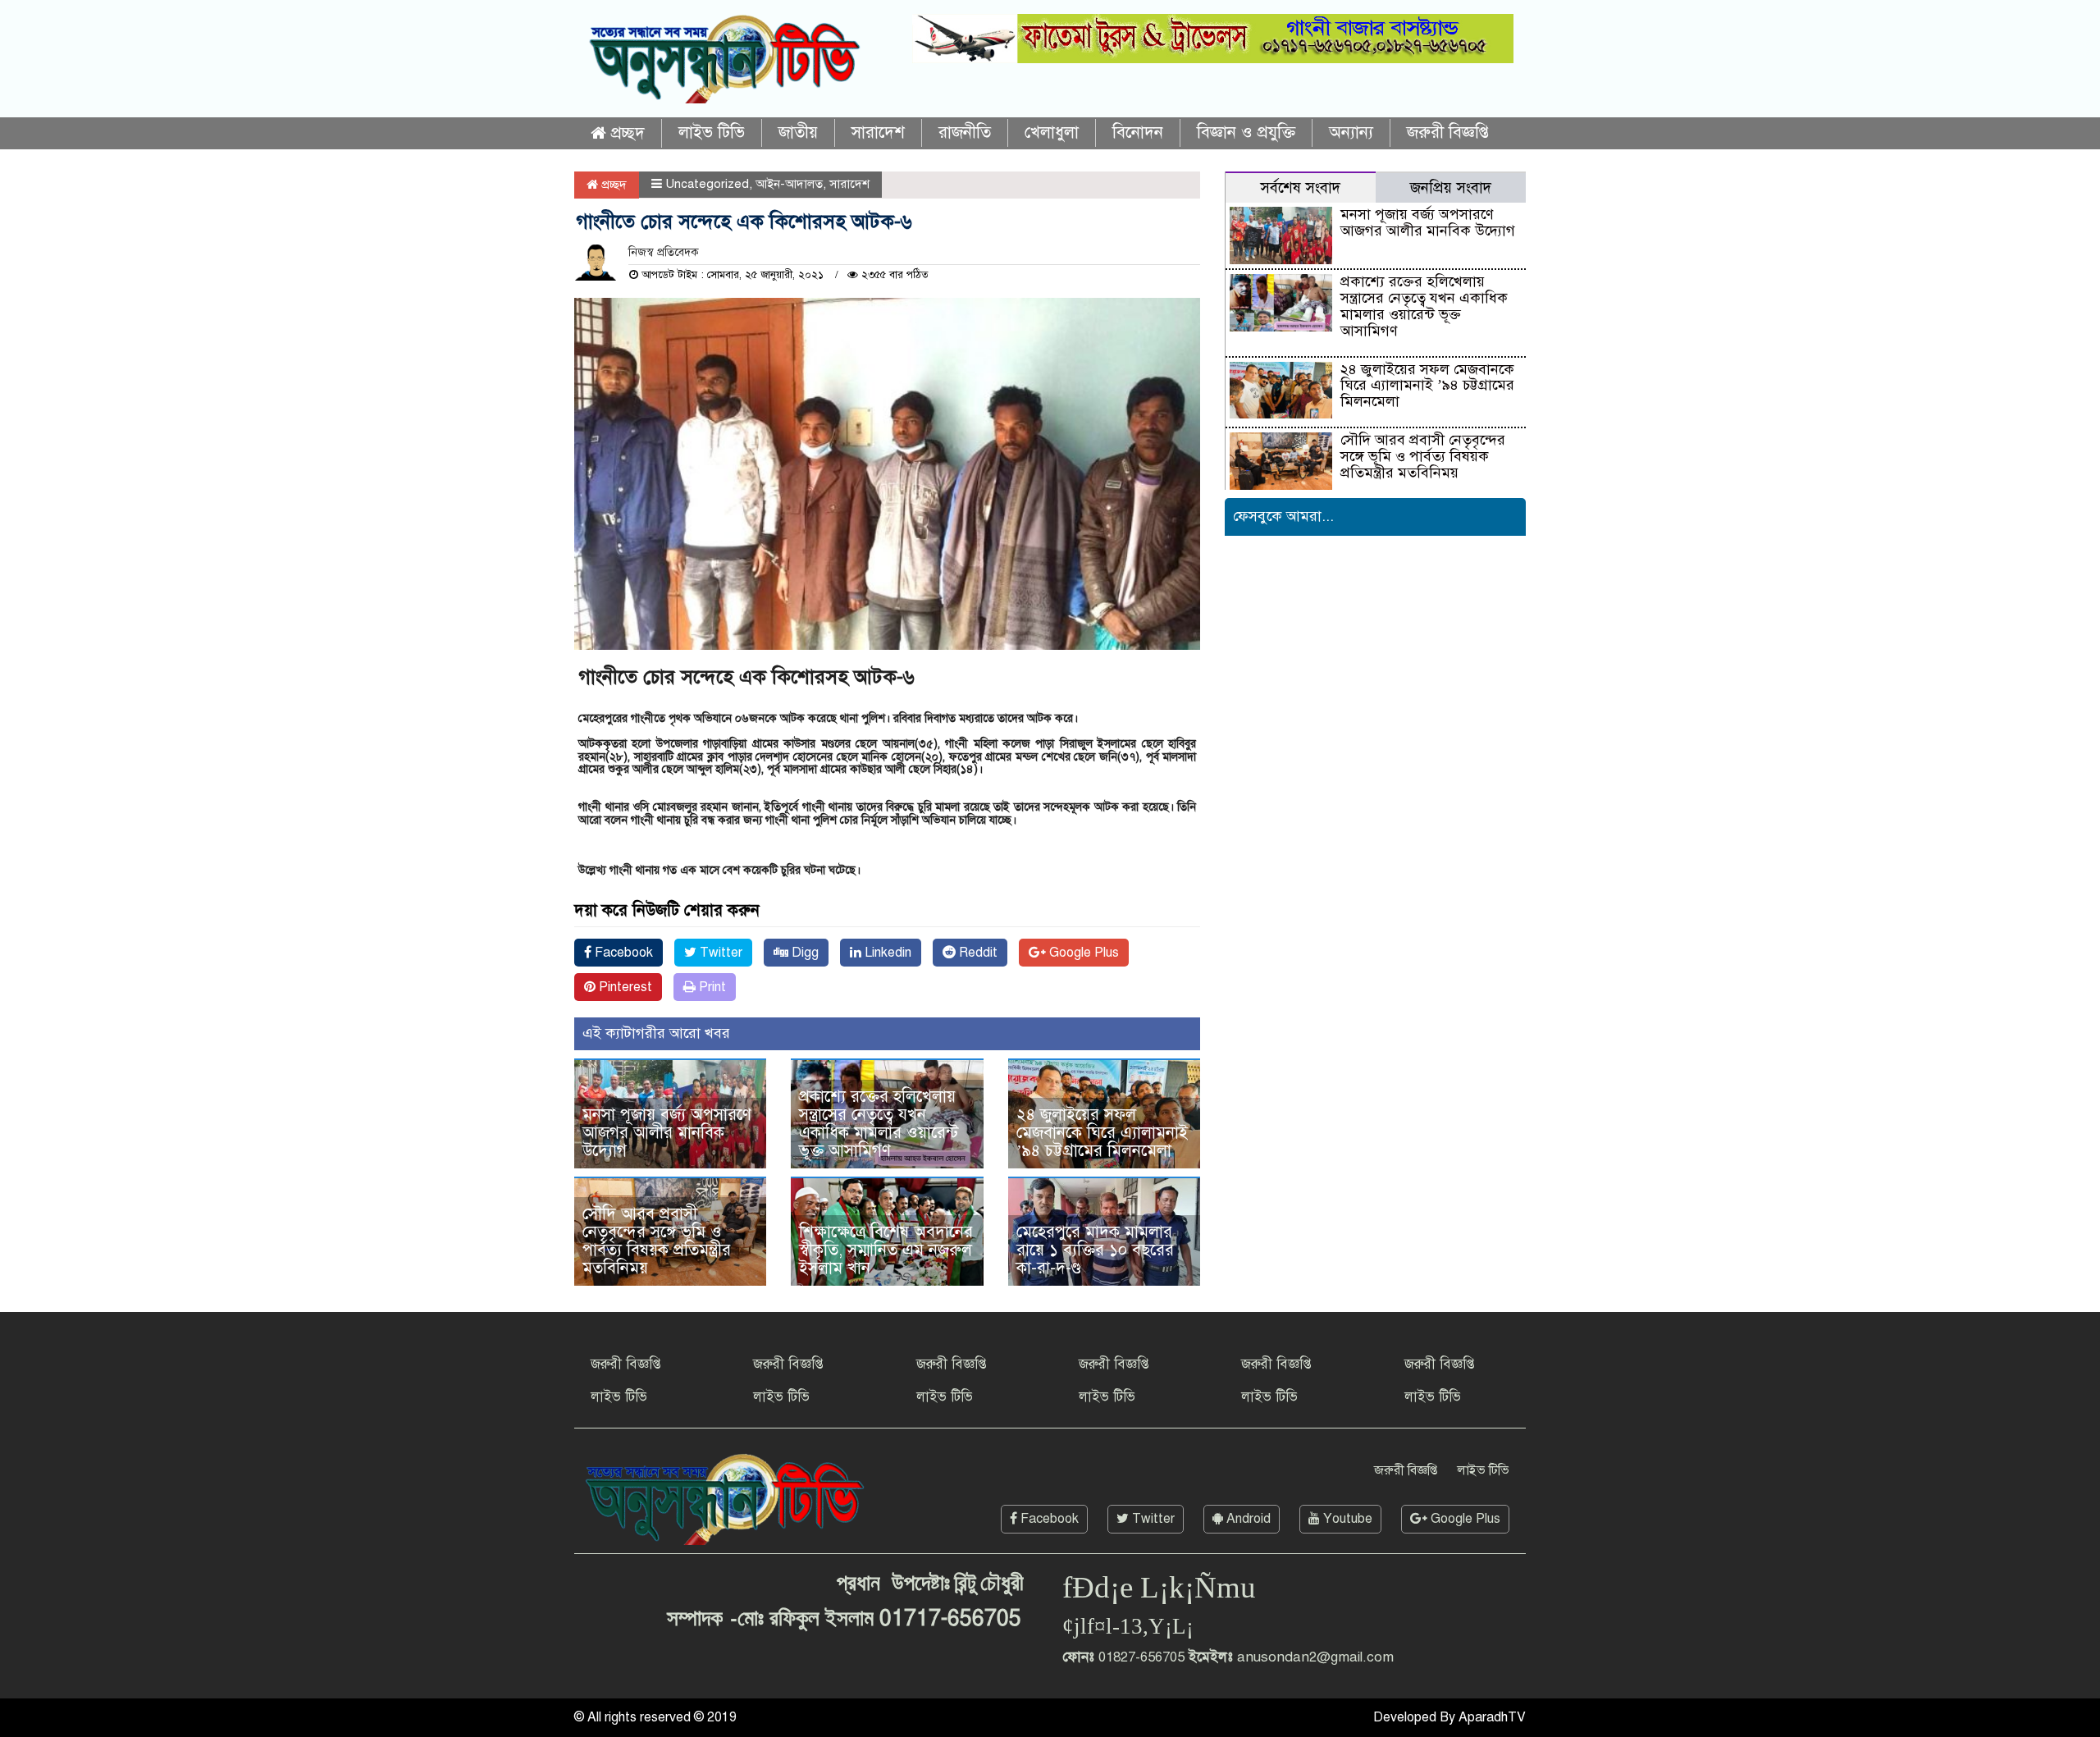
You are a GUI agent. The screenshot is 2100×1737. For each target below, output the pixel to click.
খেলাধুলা (1052, 133)
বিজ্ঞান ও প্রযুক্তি (1246, 133)
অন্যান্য (1351, 133)
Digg (803, 953)
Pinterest (624, 987)
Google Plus (1082, 953)
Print (711, 987)
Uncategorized (707, 184)
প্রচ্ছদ (625, 133)
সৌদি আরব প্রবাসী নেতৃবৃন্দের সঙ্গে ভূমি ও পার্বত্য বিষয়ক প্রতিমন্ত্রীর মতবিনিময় (657, 1241)
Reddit (977, 953)
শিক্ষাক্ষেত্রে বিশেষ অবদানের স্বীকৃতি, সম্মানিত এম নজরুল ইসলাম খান (886, 1250)
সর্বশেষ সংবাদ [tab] (1300, 187)
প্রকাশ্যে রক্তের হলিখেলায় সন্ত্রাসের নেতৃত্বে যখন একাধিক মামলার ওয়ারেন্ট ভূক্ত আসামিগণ (879, 1124)
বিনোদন (1138, 133)
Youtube (1346, 1519)
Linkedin (886, 953)
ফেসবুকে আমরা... (1283, 516)
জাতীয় (798, 133)
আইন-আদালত (789, 184)
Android (1247, 1519)
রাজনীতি (965, 133)
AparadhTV (1492, 1717)
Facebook (622, 953)
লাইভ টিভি (712, 133)
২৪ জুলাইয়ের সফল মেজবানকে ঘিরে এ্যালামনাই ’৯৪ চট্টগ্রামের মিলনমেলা (1102, 1133)
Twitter (719, 953)
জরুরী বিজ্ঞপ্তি (1448, 133)
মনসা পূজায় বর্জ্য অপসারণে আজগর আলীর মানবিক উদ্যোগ (667, 1133)
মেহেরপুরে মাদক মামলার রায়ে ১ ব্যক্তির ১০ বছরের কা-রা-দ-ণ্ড (1095, 1250)
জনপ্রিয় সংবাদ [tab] (1451, 187)
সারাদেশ (878, 133)
